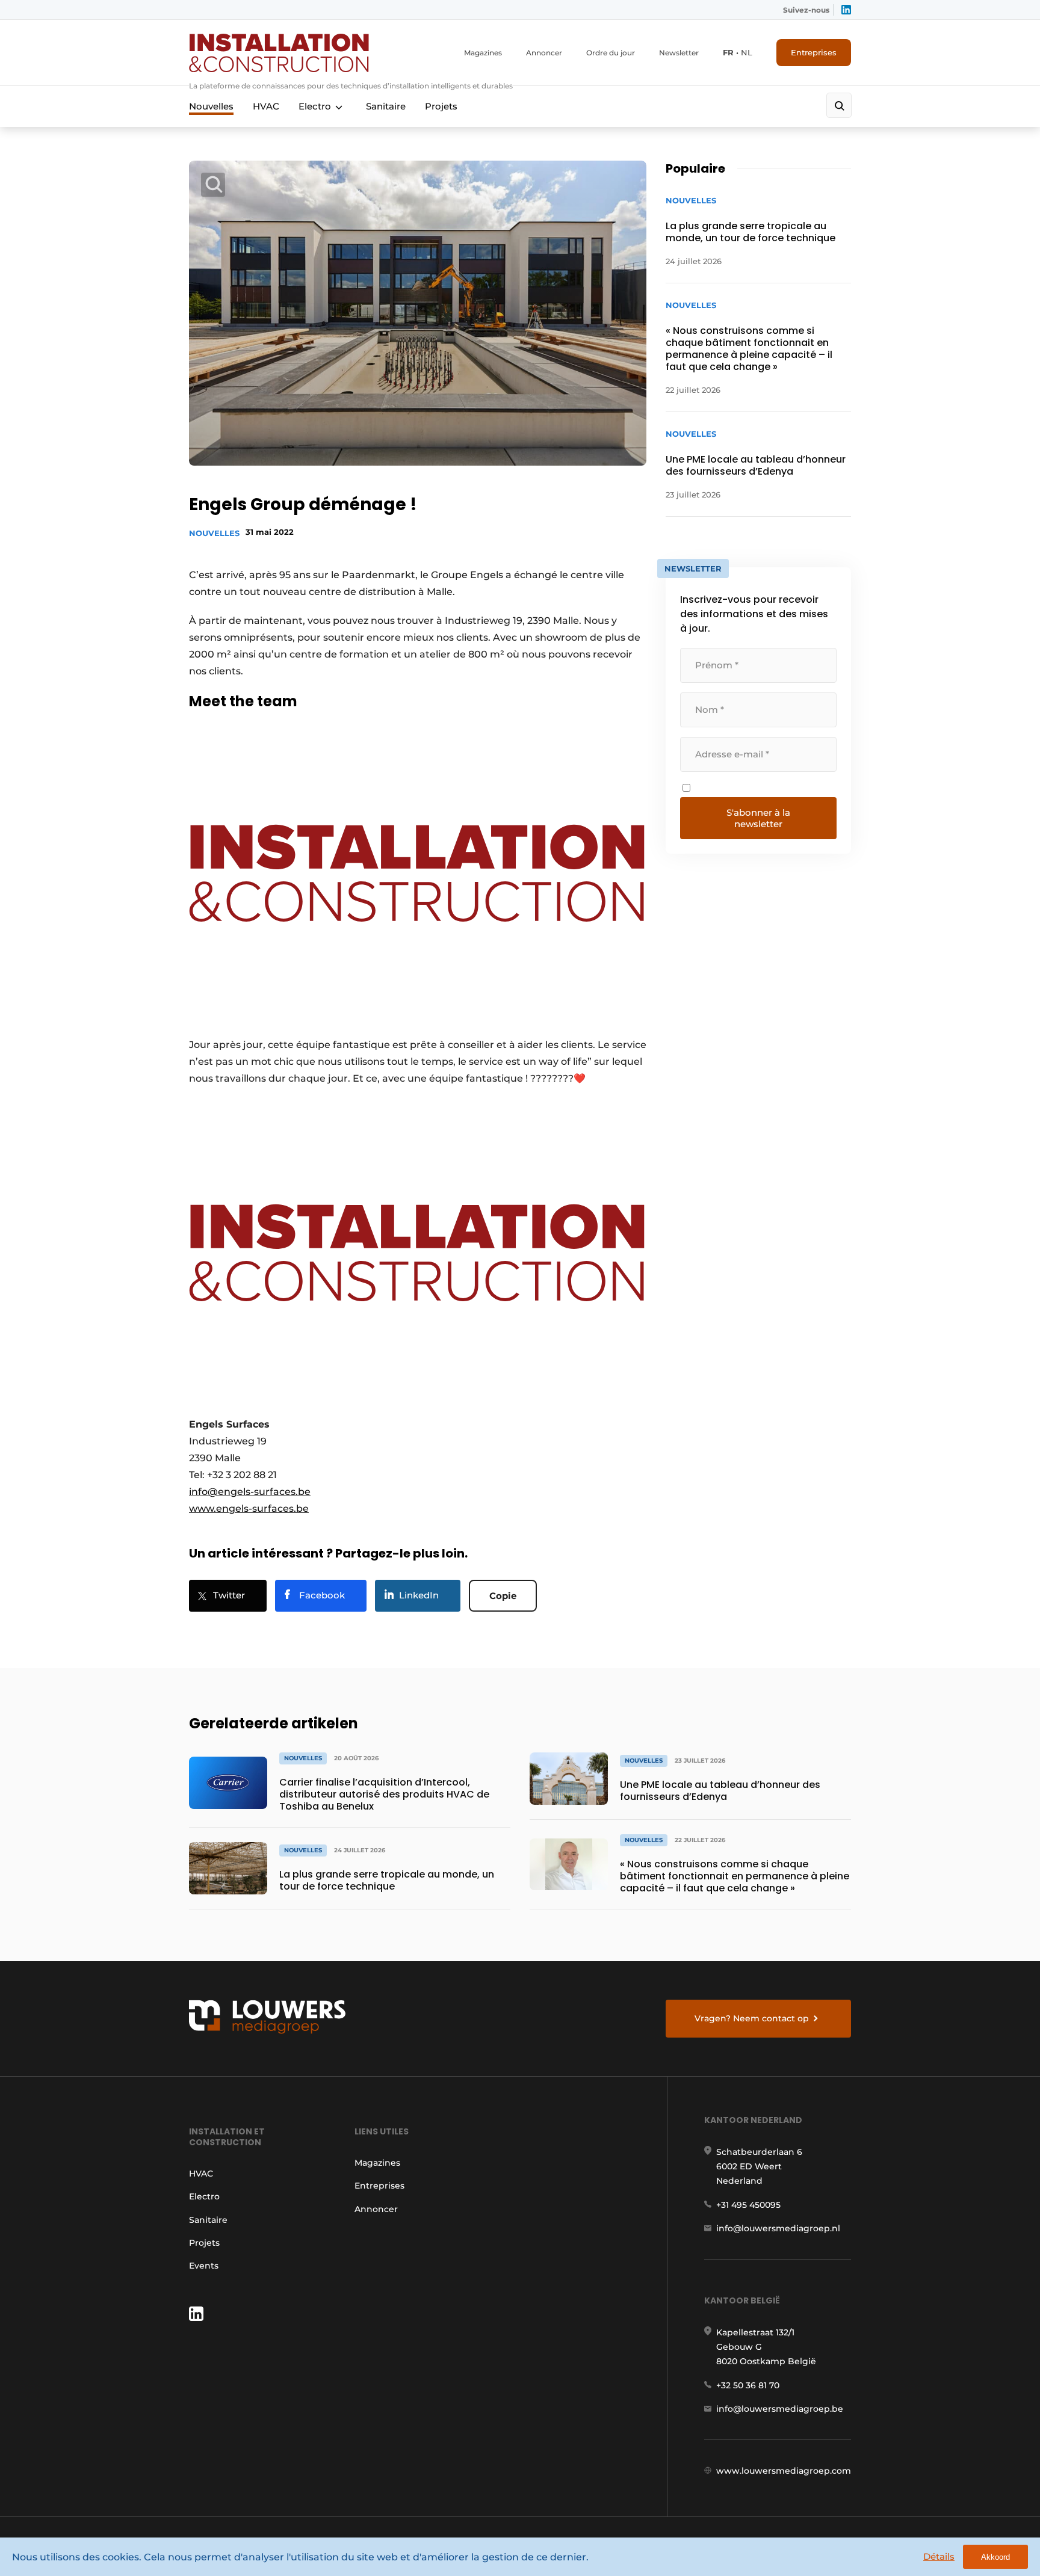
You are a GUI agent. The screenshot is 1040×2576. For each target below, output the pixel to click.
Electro (315, 106)
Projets (441, 106)
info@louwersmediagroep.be (780, 2409)
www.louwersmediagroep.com (784, 2471)
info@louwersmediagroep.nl (778, 2228)
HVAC (266, 106)
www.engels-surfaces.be (249, 1508)
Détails (939, 2556)
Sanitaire (386, 106)
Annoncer (544, 53)
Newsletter (679, 53)
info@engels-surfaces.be (250, 1492)
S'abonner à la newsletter (758, 818)
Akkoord (995, 2557)
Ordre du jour (611, 53)
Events (204, 2266)
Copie (503, 1596)
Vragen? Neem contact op (752, 2018)
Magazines (483, 53)
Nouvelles (211, 106)
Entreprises (814, 52)
